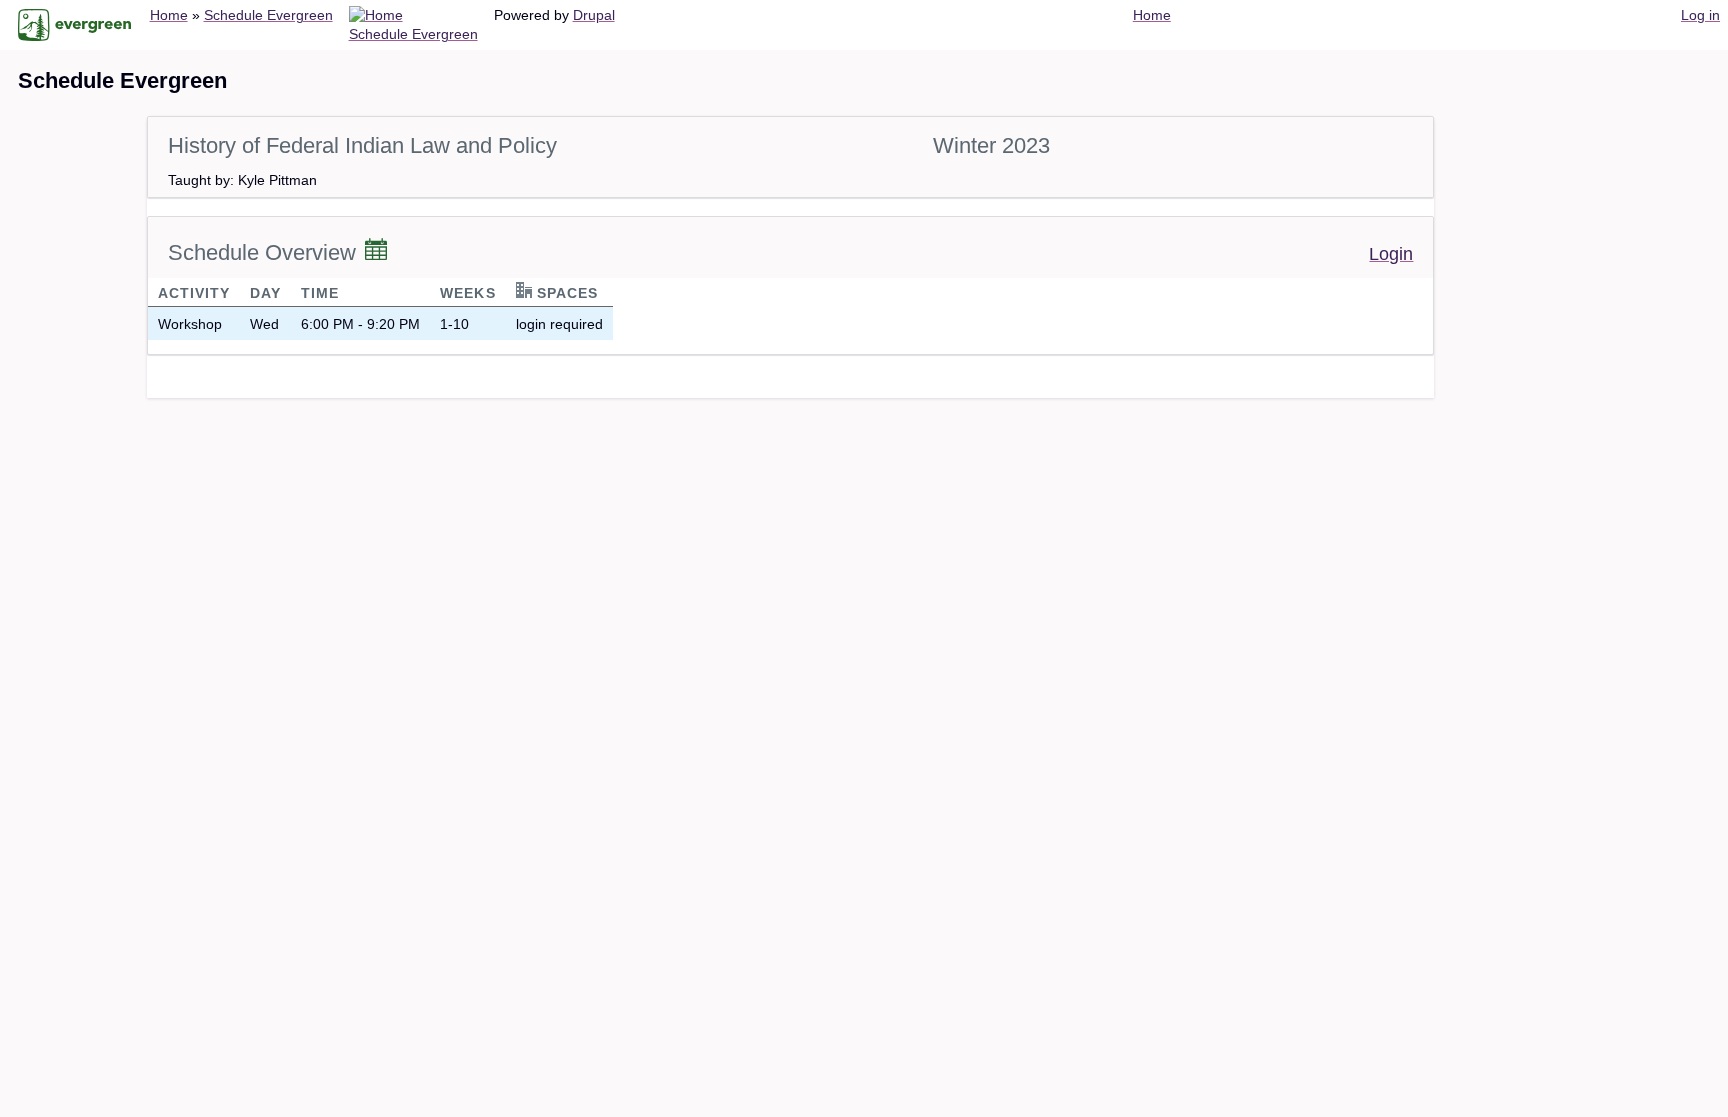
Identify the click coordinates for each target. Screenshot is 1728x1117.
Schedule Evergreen (268, 15)
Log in (1700, 15)
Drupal (594, 15)
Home (169, 15)
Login (1391, 254)
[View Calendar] (376, 251)
